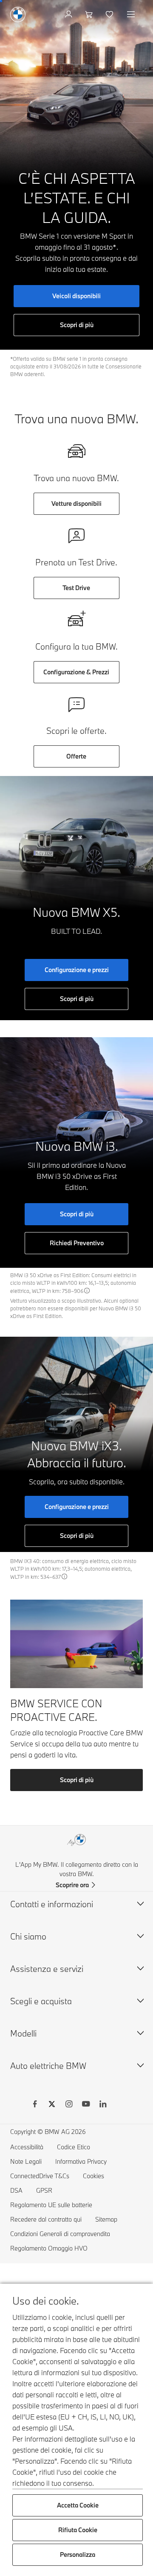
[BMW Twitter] (52, 2105)
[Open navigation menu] (132, 14)
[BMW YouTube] (86, 2105)
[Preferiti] (110, 14)
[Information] (87, 1291)
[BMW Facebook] (35, 2105)
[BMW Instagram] (69, 2105)
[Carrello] (90, 14)
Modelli (23, 2033)
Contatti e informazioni (52, 1904)
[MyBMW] (69, 14)
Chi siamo (28, 1936)
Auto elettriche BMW (48, 2066)
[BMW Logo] (18, 14)
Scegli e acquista (41, 2001)
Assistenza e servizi (47, 1969)
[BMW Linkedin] (103, 2105)
